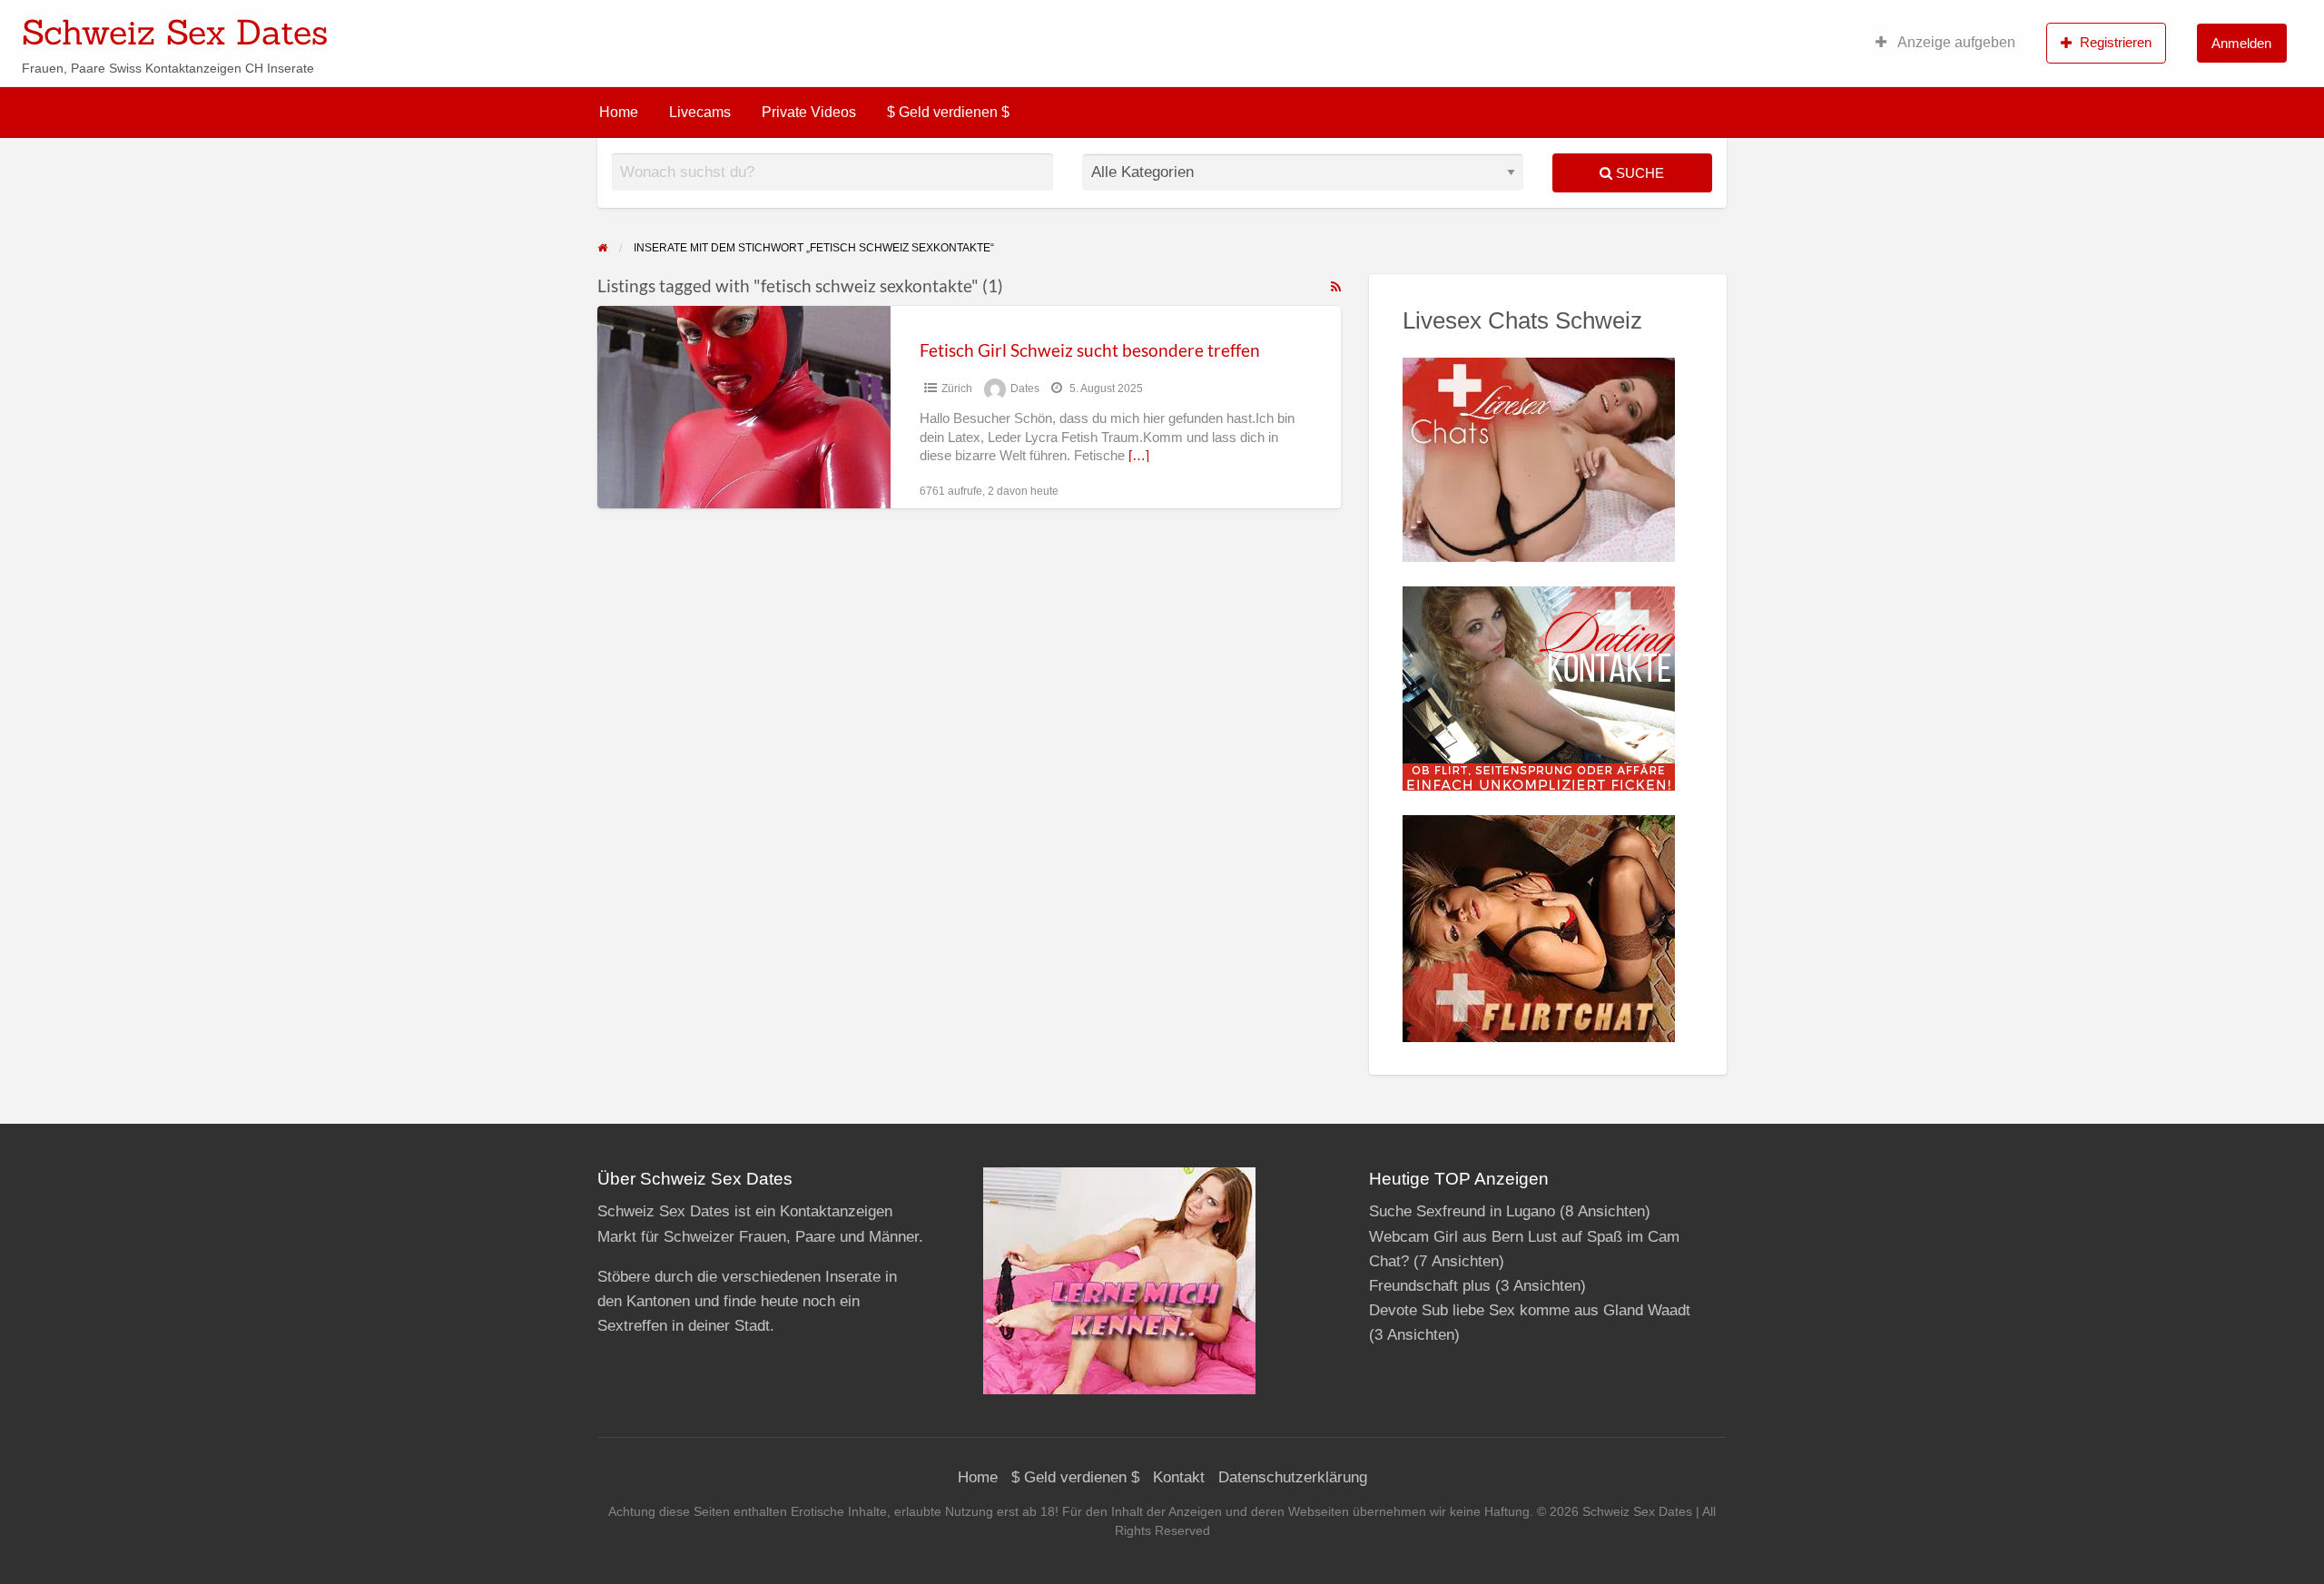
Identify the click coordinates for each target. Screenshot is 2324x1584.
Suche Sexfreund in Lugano (1462, 1211)
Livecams (700, 112)
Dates (1025, 389)
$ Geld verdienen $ (948, 112)
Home (619, 112)
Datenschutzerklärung (1293, 1477)
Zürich (957, 389)
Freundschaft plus (1430, 1286)
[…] (1139, 456)
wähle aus (1280, 26)
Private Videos (809, 112)
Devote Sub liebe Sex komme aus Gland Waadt (1530, 1310)
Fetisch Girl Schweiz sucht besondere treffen (1090, 350)
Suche (1638, 173)
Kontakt (1179, 1477)
